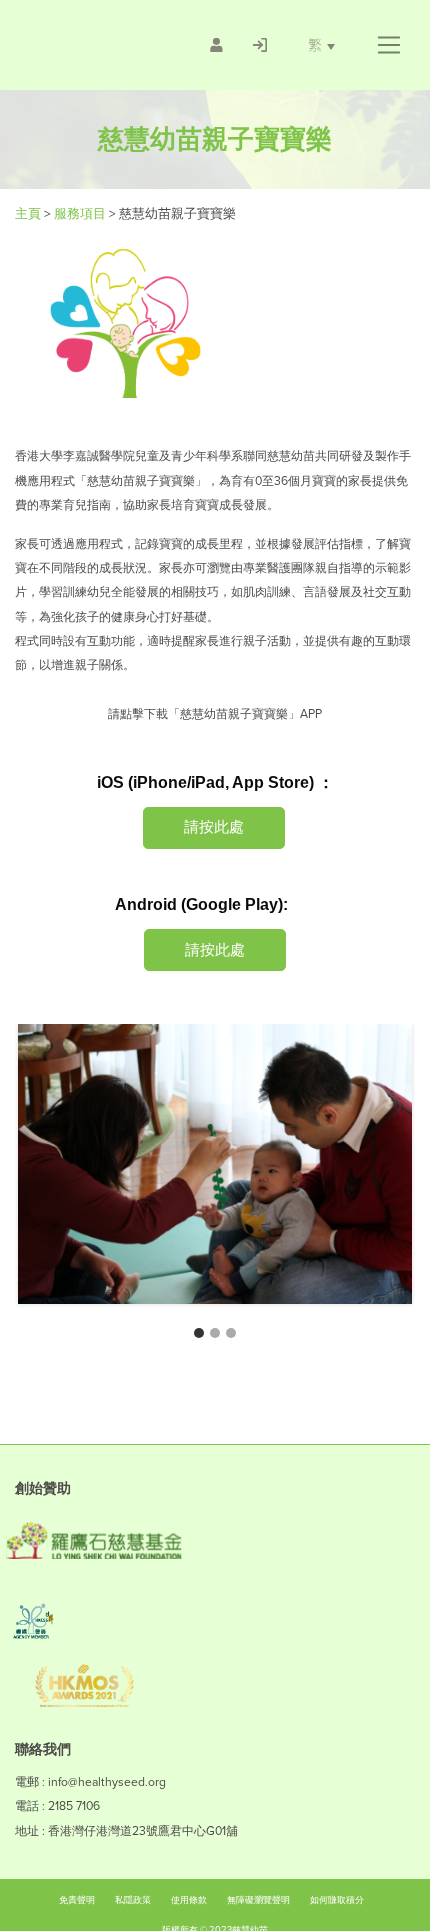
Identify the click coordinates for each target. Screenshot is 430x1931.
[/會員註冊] (216, 45)
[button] (388, 45)
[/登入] (260, 45)
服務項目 (81, 213)
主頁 (29, 213)
